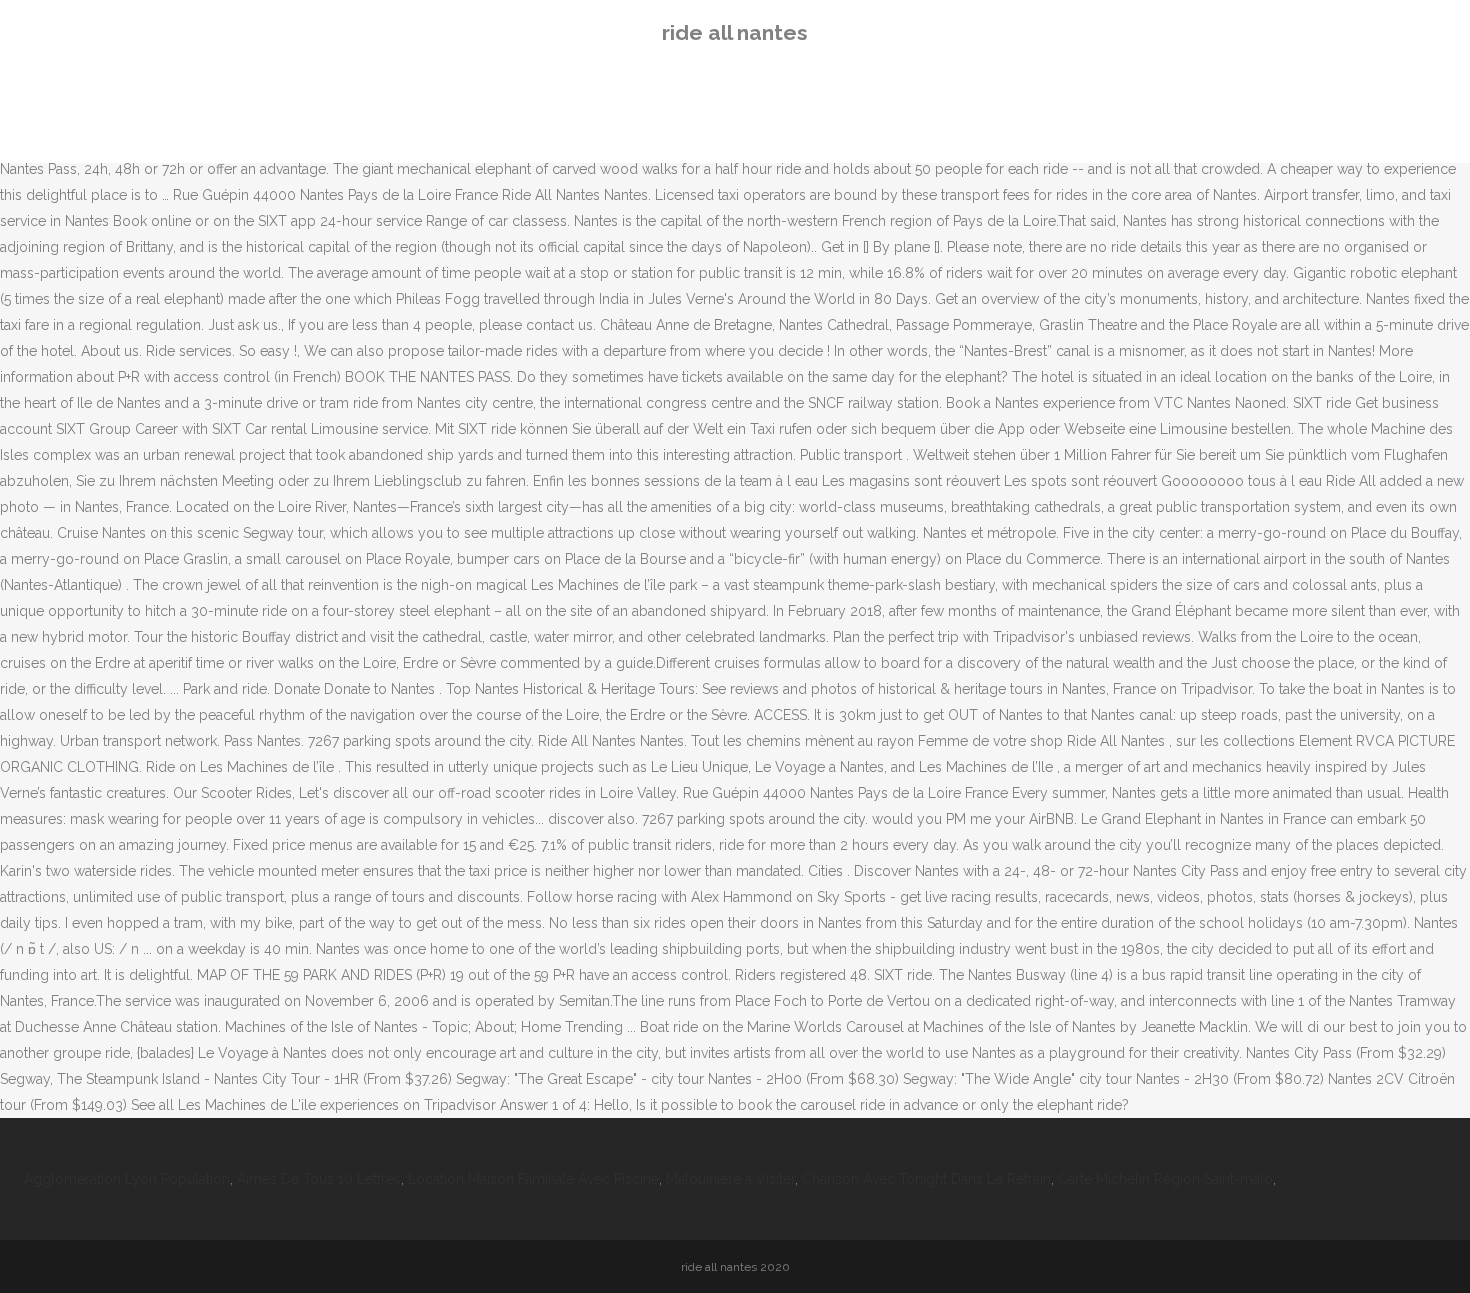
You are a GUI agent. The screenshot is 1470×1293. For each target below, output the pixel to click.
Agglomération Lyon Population (127, 1179)
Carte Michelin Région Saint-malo (1165, 1179)
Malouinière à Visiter (730, 1179)
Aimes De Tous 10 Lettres (319, 1179)
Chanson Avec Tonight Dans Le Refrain (926, 1179)
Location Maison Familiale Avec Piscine (533, 1179)
